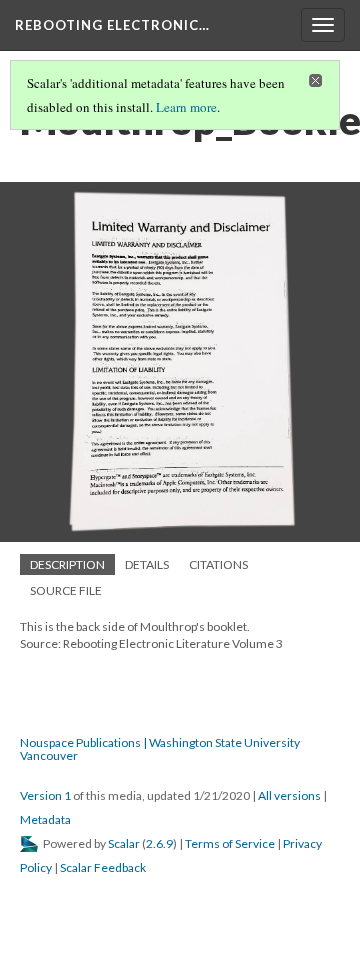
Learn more (186, 107)
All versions (289, 795)
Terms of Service (230, 843)
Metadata (45, 819)
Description (67, 564)
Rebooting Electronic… (112, 25)
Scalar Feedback (103, 867)
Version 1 (45, 795)
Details (147, 564)
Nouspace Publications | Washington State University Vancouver (160, 749)
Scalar (124, 843)
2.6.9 (159, 843)
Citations (218, 564)
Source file (66, 590)
